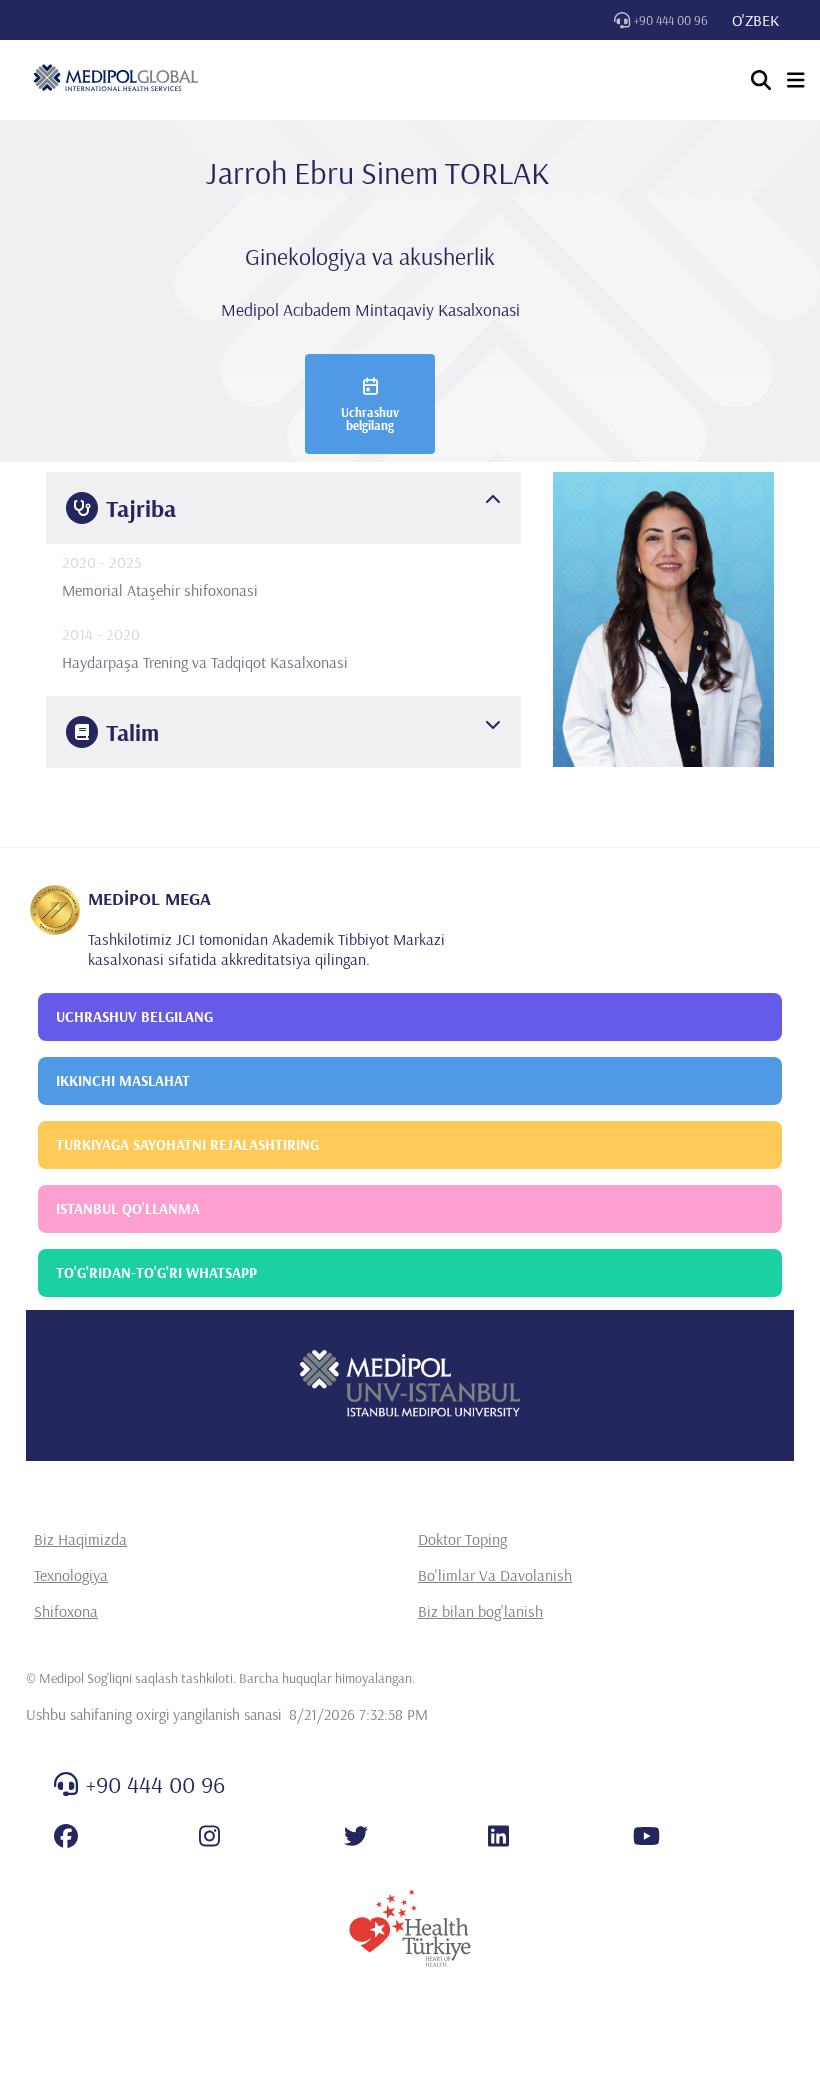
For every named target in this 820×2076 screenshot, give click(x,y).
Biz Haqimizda (80, 1539)
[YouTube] (646, 1836)
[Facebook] (66, 1836)
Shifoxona (66, 1611)
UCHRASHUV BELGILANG (134, 1016)
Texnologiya (71, 1575)
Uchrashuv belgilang (370, 418)
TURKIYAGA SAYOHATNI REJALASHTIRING (187, 1144)
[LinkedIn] (498, 1836)
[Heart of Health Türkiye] (410, 1928)
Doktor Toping (462, 1539)
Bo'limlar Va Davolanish (495, 1575)
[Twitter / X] (356, 1836)
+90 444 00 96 (671, 20)
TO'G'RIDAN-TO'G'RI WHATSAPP (156, 1272)
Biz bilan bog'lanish (480, 1611)
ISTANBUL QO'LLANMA (128, 1208)
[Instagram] (209, 1836)
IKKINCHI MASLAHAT (123, 1080)
